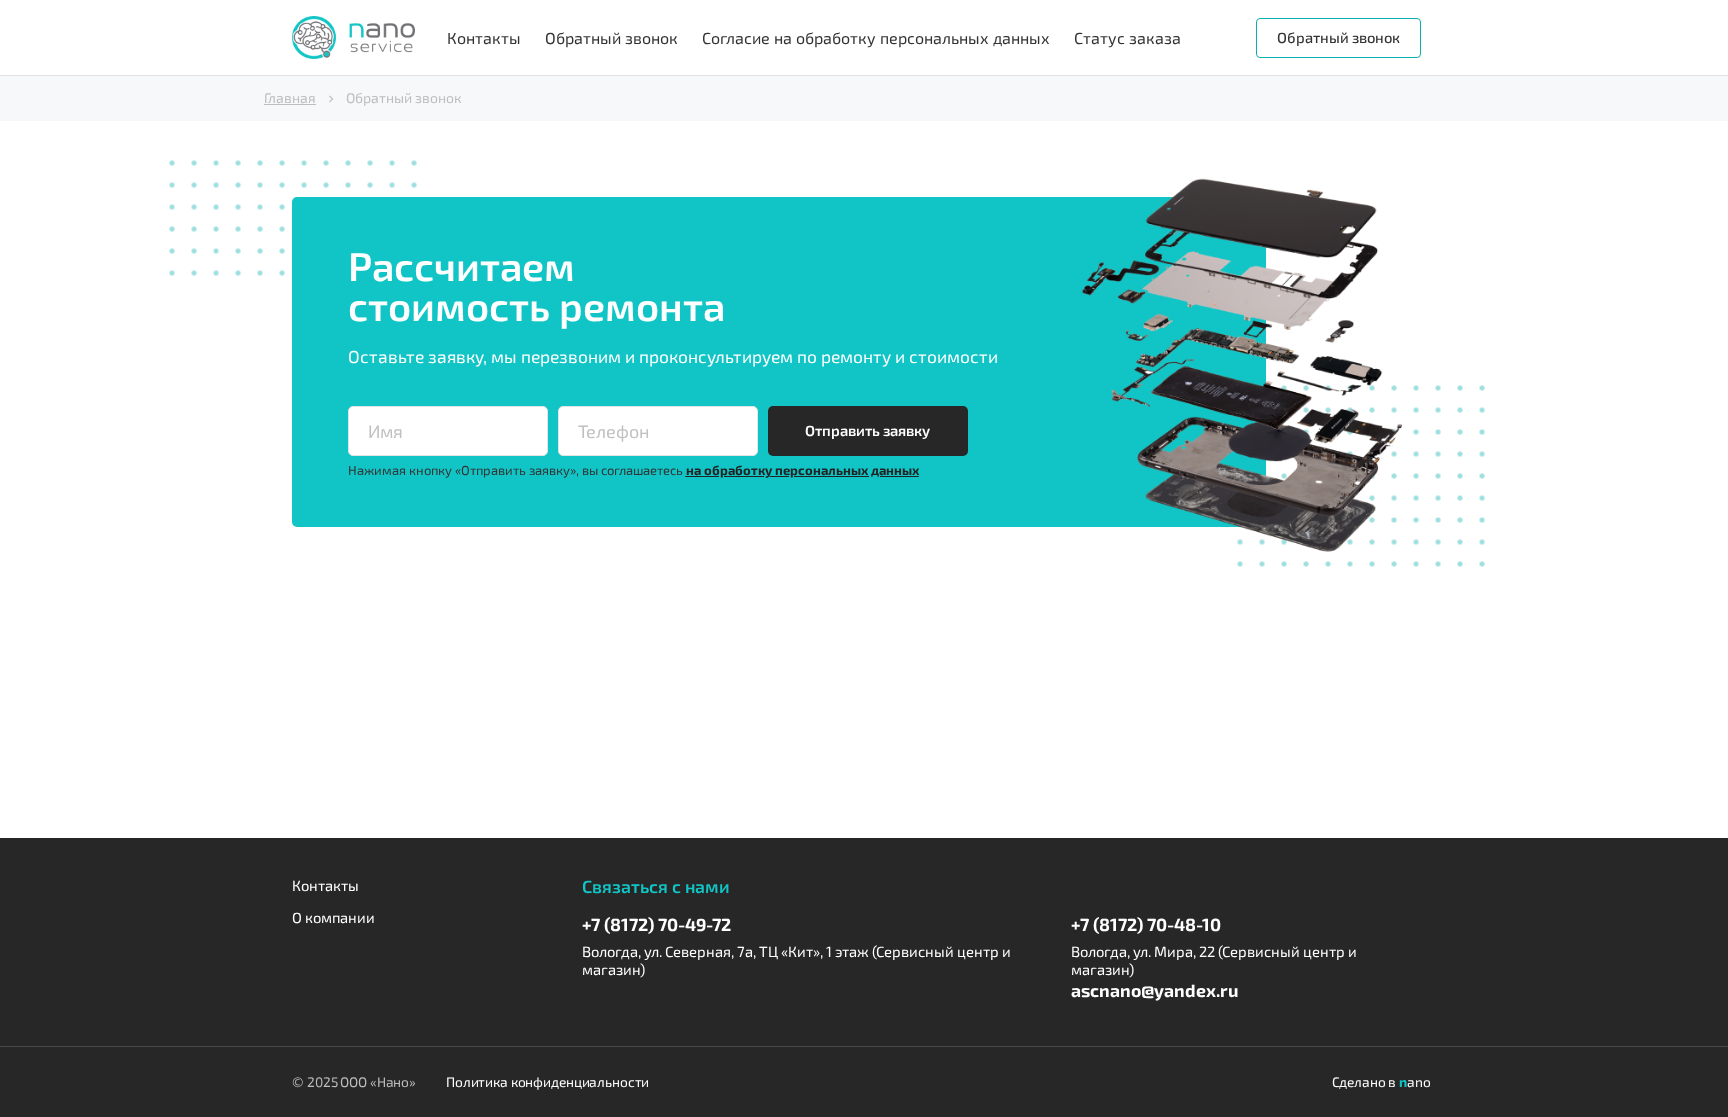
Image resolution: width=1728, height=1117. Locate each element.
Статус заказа (1127, 37)
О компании (333, 917)
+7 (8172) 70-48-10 (1146, 924)
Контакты (484, 37)
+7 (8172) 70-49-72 (656, 924)
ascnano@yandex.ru (1154, 990)
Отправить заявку (867, 430)
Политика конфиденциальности (547, 1082)
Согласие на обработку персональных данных (876, 37)
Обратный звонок (611, 37)
